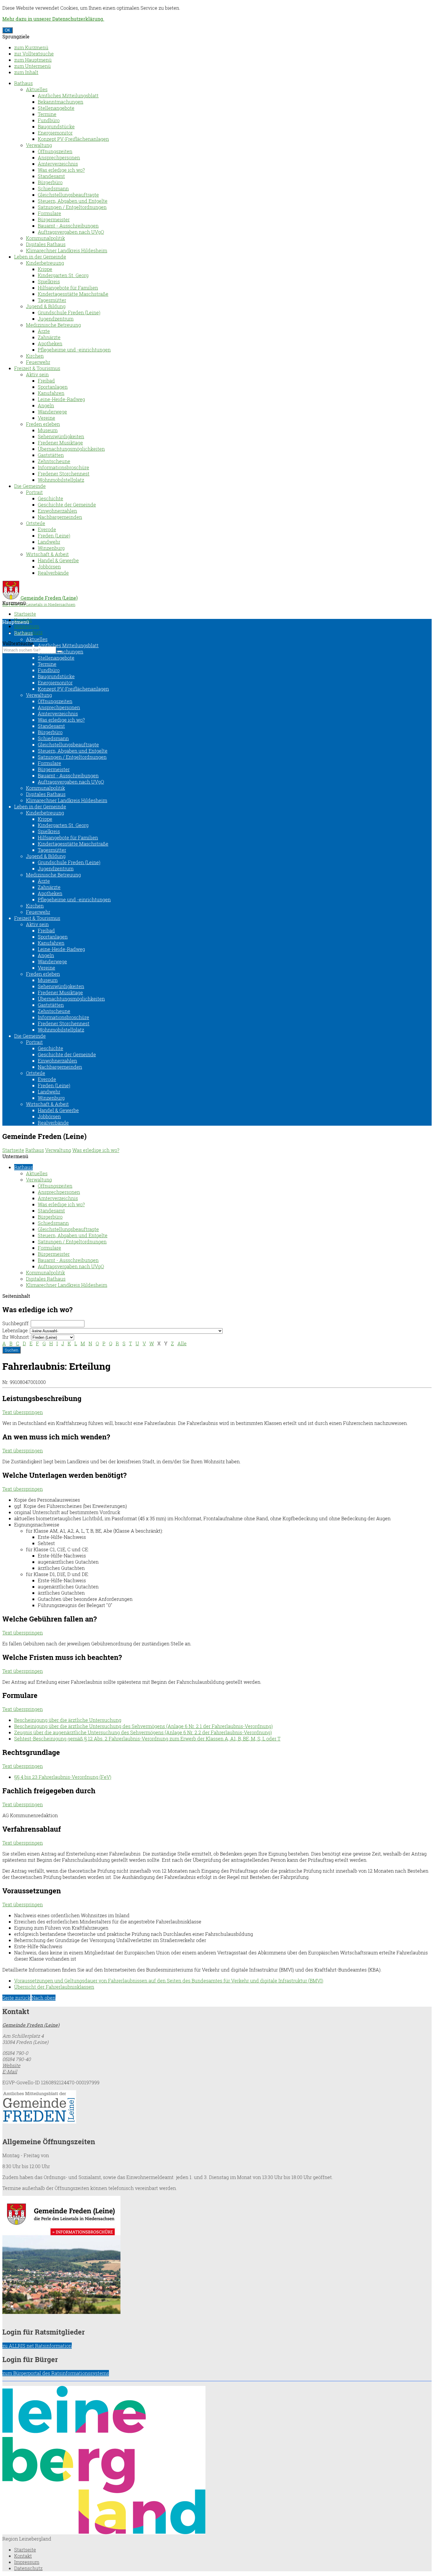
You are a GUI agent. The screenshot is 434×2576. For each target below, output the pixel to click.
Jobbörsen (49, 567)
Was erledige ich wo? (61, 170)
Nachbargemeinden (60, 517)
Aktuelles (37, 89)
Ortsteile (36, 523)
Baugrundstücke (56, 126)
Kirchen (35, 356)
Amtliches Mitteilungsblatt (68, 95)
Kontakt (23, 2556)
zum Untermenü (32, 66)
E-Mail (10, 2071)
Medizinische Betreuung (53, 325)
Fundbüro (49, 120)
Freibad (46, 381)
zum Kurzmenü (31, 47)
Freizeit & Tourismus (37, 368)
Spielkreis (49, 281)
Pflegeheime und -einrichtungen (74, 350)
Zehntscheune (54, 461)
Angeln (46, 405)
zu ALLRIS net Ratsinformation (37, 2346)
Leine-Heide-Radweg (61, 399)
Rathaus (23, 83)
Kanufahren (51, 393)
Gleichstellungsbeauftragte (68, 195)
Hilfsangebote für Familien (68, 288)
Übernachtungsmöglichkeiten (71, 449)
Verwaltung (39, 145)
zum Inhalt (26, 72)
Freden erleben (43, 424)
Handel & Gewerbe (58, 560)
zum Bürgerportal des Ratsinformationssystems (56, 2373)
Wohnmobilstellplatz (61, 480)
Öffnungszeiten (55, 151)
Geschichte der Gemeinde (67, 505)
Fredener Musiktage (60, 443)
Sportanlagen (53, 387)
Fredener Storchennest (64, 474)
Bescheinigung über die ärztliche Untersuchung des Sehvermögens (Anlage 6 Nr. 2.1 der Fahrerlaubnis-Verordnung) (143, 1726)
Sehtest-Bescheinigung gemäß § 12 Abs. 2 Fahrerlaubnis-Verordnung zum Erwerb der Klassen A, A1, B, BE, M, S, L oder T (147, 1739)
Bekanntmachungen (61, 102)
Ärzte (44, 331)
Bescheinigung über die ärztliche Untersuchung (68, 1720)
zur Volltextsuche (34, 54)
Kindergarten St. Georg (63, 275)
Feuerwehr (38, 362)
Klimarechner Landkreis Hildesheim (67, 250)
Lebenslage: (15, 1330)
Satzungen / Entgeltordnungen (72, 207)
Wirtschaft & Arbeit (47, 554)
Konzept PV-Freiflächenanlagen (73, 139)
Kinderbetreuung (45, 263)
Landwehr (49, 542)
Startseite (25, 614)
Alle (182, 1343)
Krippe (45, 269)
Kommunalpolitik (45, 238)
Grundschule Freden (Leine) (69, 312)
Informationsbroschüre (63, 467)
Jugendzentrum (56, 319)
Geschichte (50, 498)
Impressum (27, 626)
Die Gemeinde (30, 486)
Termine (47, 114)
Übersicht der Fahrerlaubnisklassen (54, 1987)
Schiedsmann (53, 188)
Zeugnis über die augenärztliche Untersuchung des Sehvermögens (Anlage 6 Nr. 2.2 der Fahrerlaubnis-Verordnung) (143, 1732)
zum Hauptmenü (33, 60)
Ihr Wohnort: (16, 1337)
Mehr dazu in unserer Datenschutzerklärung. (53, 19)
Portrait (34, 492)
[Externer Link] (217, 2107)
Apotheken (50, 343)
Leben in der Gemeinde (40, 257)
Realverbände (53, 573)
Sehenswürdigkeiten (61, 436)
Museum (48, 430)
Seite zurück (16, 1998)
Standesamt (51, 176)
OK (8, 30)
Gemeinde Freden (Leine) (31, 2025)
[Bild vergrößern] (104, 2532)
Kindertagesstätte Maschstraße (73, 294)
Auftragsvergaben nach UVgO (71, 232)
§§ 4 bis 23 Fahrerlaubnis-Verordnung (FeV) (63, 1777)
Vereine (46, 418)
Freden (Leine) (54, 536)
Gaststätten (51, 455)
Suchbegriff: (16, 1323)
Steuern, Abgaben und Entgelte (73, 201)
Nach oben (44, 1998)
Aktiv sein (37, 374)
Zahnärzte (49, 337)
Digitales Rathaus (46, 244)
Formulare (49, 213)
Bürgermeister (54, 219)
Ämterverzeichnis (58, 164)
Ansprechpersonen (59, 157)
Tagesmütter (52, 300)
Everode (47, 529)
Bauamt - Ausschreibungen (68, 226)
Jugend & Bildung (46, 306)
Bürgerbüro (50, 182)
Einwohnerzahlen (57, 511)
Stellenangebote (56, 108)
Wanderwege (52, 412)
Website (11, 2065)
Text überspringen (23, 1412)
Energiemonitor (55, 133)
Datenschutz (28, 2568)
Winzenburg (51, 548)
